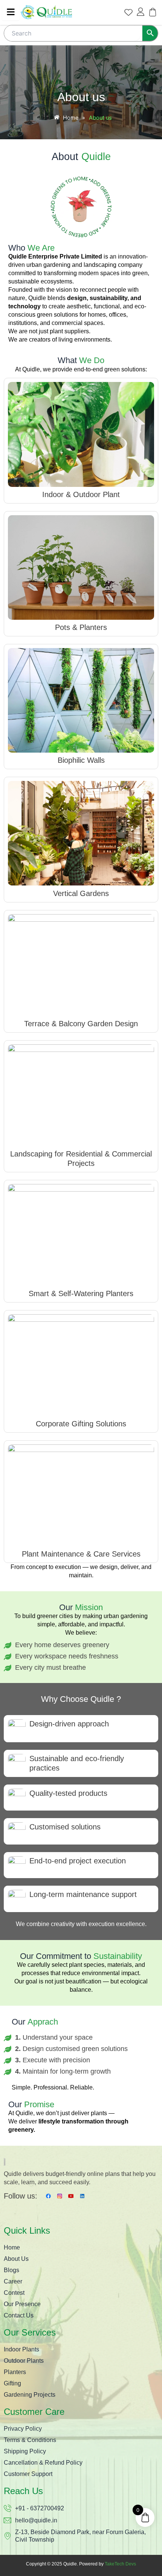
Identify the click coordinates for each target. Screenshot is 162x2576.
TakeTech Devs (120, 2564)
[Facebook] (48, 2196)
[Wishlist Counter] (128, 12)
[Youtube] (71, 2196)
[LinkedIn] (82, 2196)
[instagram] (60, 2196)
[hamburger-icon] (11, 12)
